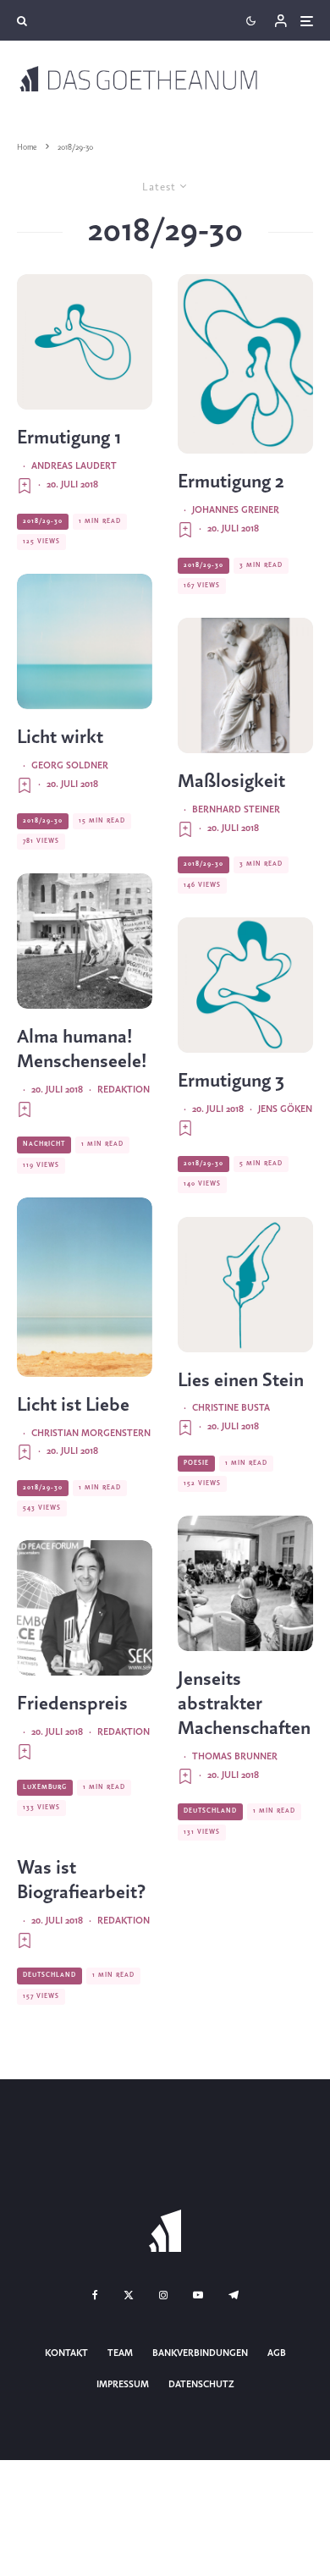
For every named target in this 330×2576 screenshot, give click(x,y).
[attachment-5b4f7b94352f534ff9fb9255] (245, 685)
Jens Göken (285, 1109)
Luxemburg (45, 1787)
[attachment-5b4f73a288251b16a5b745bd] (245, 1285)
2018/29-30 (43, 521)
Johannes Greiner (236, 510)
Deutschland (49, 1975)
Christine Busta (231, 1408)
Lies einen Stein (241, 1381)
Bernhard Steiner (236, 810)
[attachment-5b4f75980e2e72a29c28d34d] (245, 364)
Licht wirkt (60, 738)
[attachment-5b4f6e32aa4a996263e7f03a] (85, 941)
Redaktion (124, 1090)
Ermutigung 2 (231, 482)
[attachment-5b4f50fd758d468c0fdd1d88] (85, 1608)
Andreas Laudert (74, 466)
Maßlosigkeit (231, 782)
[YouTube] (198, 2295)
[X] (129, 2295)
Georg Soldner (70, 766)
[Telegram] (234, 2295)
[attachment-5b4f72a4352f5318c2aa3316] (85, 1287)
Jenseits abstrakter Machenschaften (244, 1704)
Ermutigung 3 (231, 1082)
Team (120, 2353)
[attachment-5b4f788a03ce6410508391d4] (245, 985)
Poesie (196, 1463)
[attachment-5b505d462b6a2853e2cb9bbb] (85, 641)
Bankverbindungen (200, 2353)
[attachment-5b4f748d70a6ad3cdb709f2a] (85, 342)
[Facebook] (95, 2295)
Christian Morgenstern (91, 1434)
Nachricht (44, 1144)
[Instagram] (163, 2295)
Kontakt (66, 2353)
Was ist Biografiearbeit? (81, 1881)
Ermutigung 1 (69, 438)
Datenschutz (201, 2385)
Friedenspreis (72, 1704)
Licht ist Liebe (73, 1406)
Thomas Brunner (235, 1757)
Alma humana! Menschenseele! (82, 1050)
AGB (277, 2353)
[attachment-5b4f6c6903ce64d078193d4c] (245, 1583)
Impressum (123, 2385)
